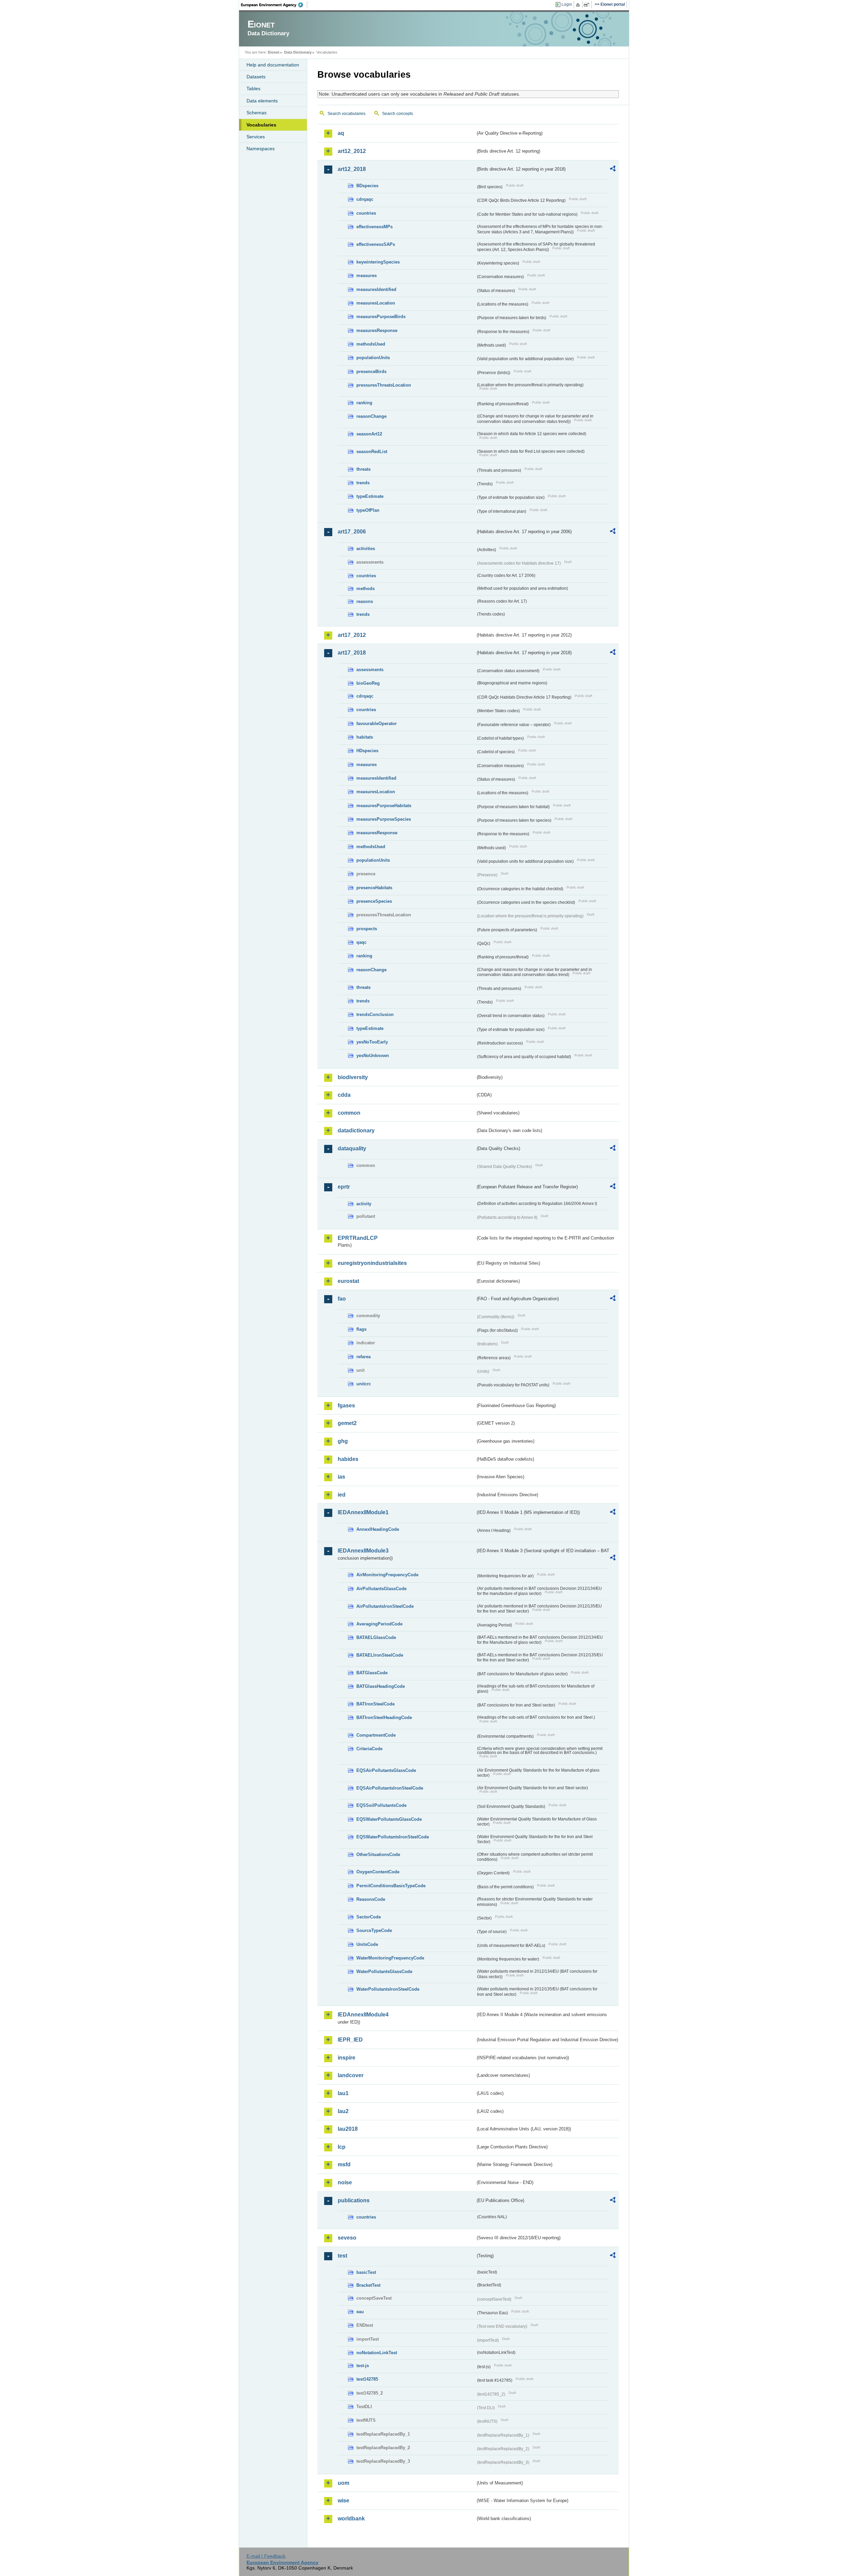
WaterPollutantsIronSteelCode (388, 1989)
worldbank (351, 2519)
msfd (344, 2164)
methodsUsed (371, 344)
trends (363, 483)
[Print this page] (579, 5)
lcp (342, 2147)
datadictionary (356, 1130)
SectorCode (369, 1917)
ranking (364, 403)
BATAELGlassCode (376, 1637)
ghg (343, 1441)
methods (366, 589)
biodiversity (353, 1077)
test (342, 2256)
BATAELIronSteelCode (380, 1655)
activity (364, 1204)
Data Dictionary (298, 52)
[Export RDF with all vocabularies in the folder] (613, 170)
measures (367, 276)
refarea (363, 1357)
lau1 (343, 2093)
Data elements (262, 101)
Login (567, 4)
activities (366, 549)
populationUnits (373, 358)
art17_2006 (352, 532)
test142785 (367, 2379)
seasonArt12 (369, 434)
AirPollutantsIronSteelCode (385, 1606)
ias (341, 1477)
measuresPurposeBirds (381, 317)
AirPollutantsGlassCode (381, 1589)
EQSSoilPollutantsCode (381, 1805)
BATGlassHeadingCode (381, 1686)
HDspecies (367, 751)
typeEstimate (370, 496)
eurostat (348, 1281)
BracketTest (368, 2285)
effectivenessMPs (374, 227)
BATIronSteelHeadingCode (384, 1718)
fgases (346, 1406)
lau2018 (348, 2129)
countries (366, 213)
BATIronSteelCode (376, 1704)
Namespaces (261, 149)
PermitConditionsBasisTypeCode (391, 1886)
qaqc (361, 942)
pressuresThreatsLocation (384, 385)
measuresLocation (376, 303)
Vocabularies (261, 125)
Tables (253, 89)
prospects (367, 929)
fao (342, 1299)
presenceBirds (371, 372)
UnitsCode (367, 1944)
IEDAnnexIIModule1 (363, 1512)
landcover (351, 2075)
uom (343, 2483)
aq (341, 133)
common (349, 1113)
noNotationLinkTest (377, 2353)
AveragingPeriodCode (379, 1624)
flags (361, 1329)
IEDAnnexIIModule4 (363, 2015)
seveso (347, 2238)
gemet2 (347, 1423)
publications (354, 2200)
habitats (365, 737)
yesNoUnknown (373, 1056)
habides (348, 1459)
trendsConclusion (375, 1014)
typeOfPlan (368, 510)
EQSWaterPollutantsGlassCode (389, 1819)
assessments (370, 670)
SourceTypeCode (374, 1930)
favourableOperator (377, 724)
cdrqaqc (365, 199)
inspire (347, 2058)
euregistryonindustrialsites (372, 1263)
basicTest (366, 2272)
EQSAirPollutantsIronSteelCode (390, 1788)
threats (363, 469)
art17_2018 (352, 653)
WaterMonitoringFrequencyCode (390, 1958)
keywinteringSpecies (378, 262)
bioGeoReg (368, 683)
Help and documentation (273, 65)
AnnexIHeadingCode (378, 1529)
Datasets (256, 77)
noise (345, 2182)
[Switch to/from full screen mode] (588, 5)
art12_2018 (352, 169)
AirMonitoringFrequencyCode (387, 1575)
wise (343, 2501)
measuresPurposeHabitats (384, 806)
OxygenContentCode (378, 1872)
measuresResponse (377, 330)
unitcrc (364, 1384)
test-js (363, 2366)
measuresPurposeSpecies (384, 819)
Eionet (274, 52)
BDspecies (367, 186)
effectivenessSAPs (376, 244)
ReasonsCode (371, 1899)
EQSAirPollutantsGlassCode (386, 1770)
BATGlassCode (372, 1673)
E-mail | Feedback (266, 2556)
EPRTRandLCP (358, 1238)
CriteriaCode (369, 1749)
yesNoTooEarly (372, 1042)
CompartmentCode (376, 1735)
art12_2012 (352, 151)
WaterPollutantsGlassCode (384, 1972)
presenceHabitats (374, 888)
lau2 (343, 2111)
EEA (274, 5)
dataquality (352, 1148)
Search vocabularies (347, 114)
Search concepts (398, 114)
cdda (344, 1095)
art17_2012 (352, 635)
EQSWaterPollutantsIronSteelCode (393, 1837)
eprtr (344, 1187)
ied (342, 1495)
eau (360, 2312)
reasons (365, 601)
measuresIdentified (376, 289)
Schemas (257, 113)
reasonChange (371, 416)
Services (256, 137)
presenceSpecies (374, 901)
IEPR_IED (350, 2040)
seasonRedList (372, 452)
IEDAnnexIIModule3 (363, 1551)
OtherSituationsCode (378, 1855)
